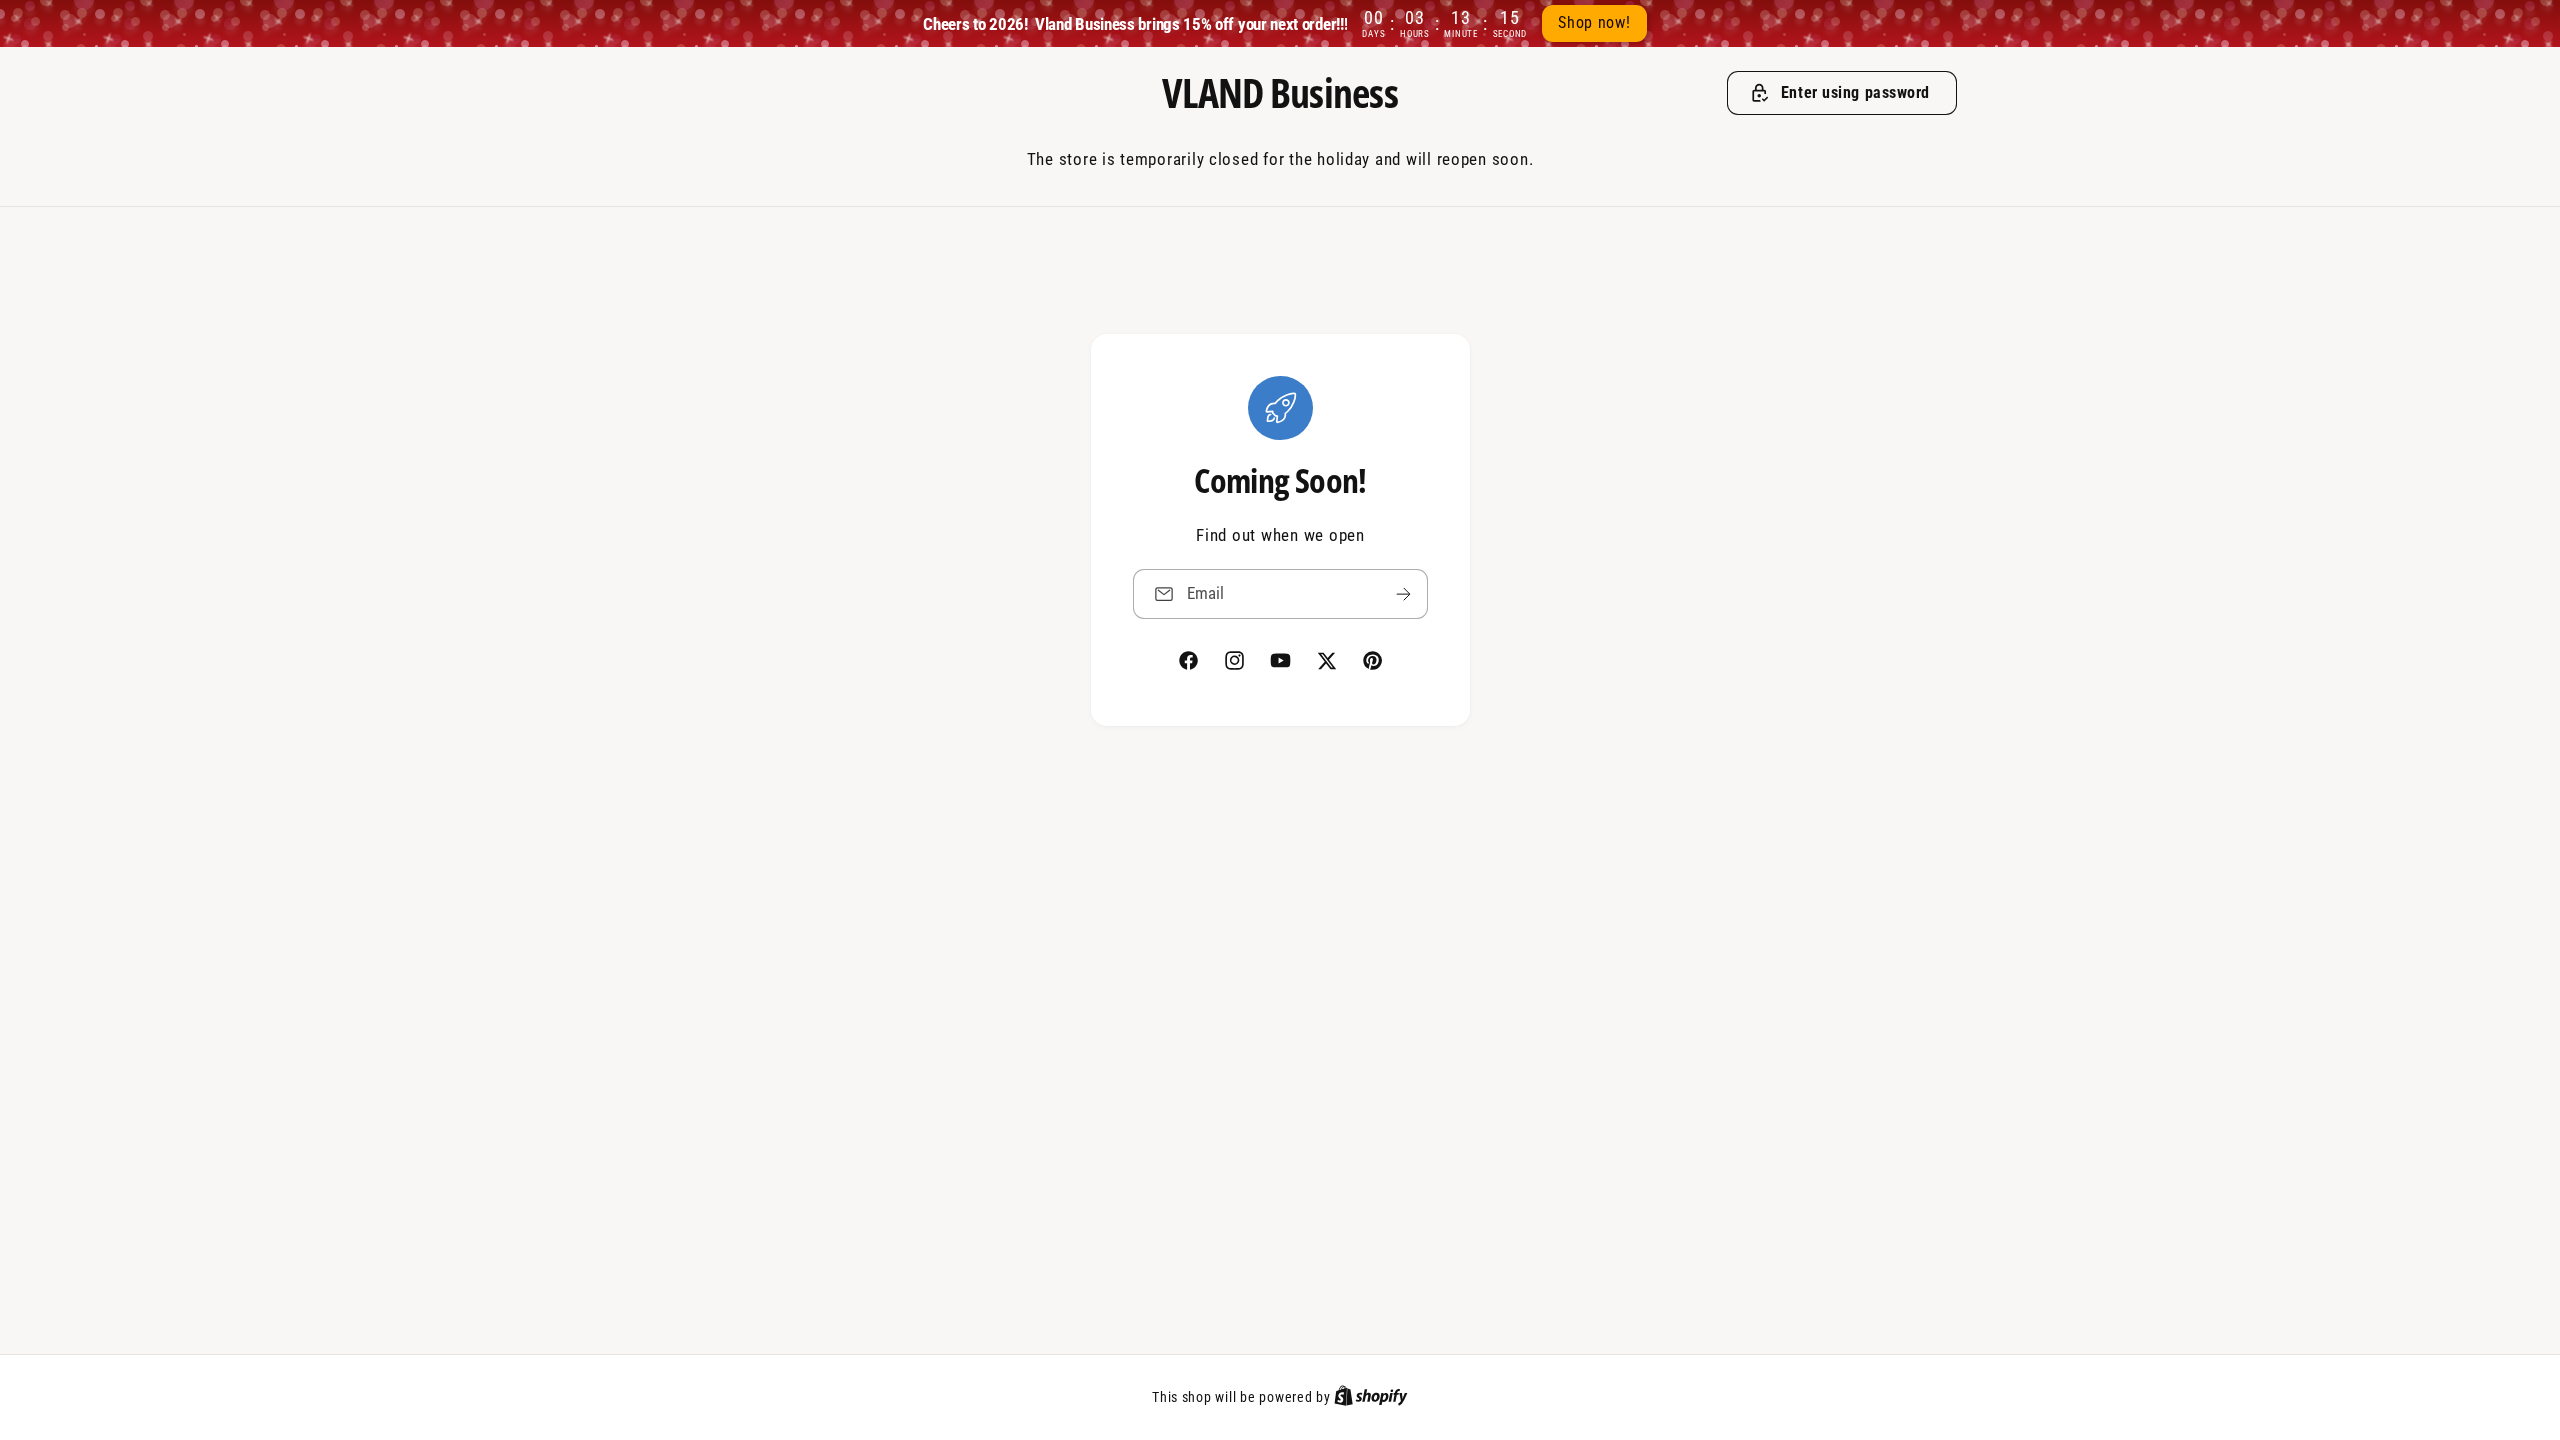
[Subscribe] (1403, 593)
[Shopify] (1371, 1397)
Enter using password (1855, 92)
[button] (1842, 93)
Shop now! (1594, 22)
